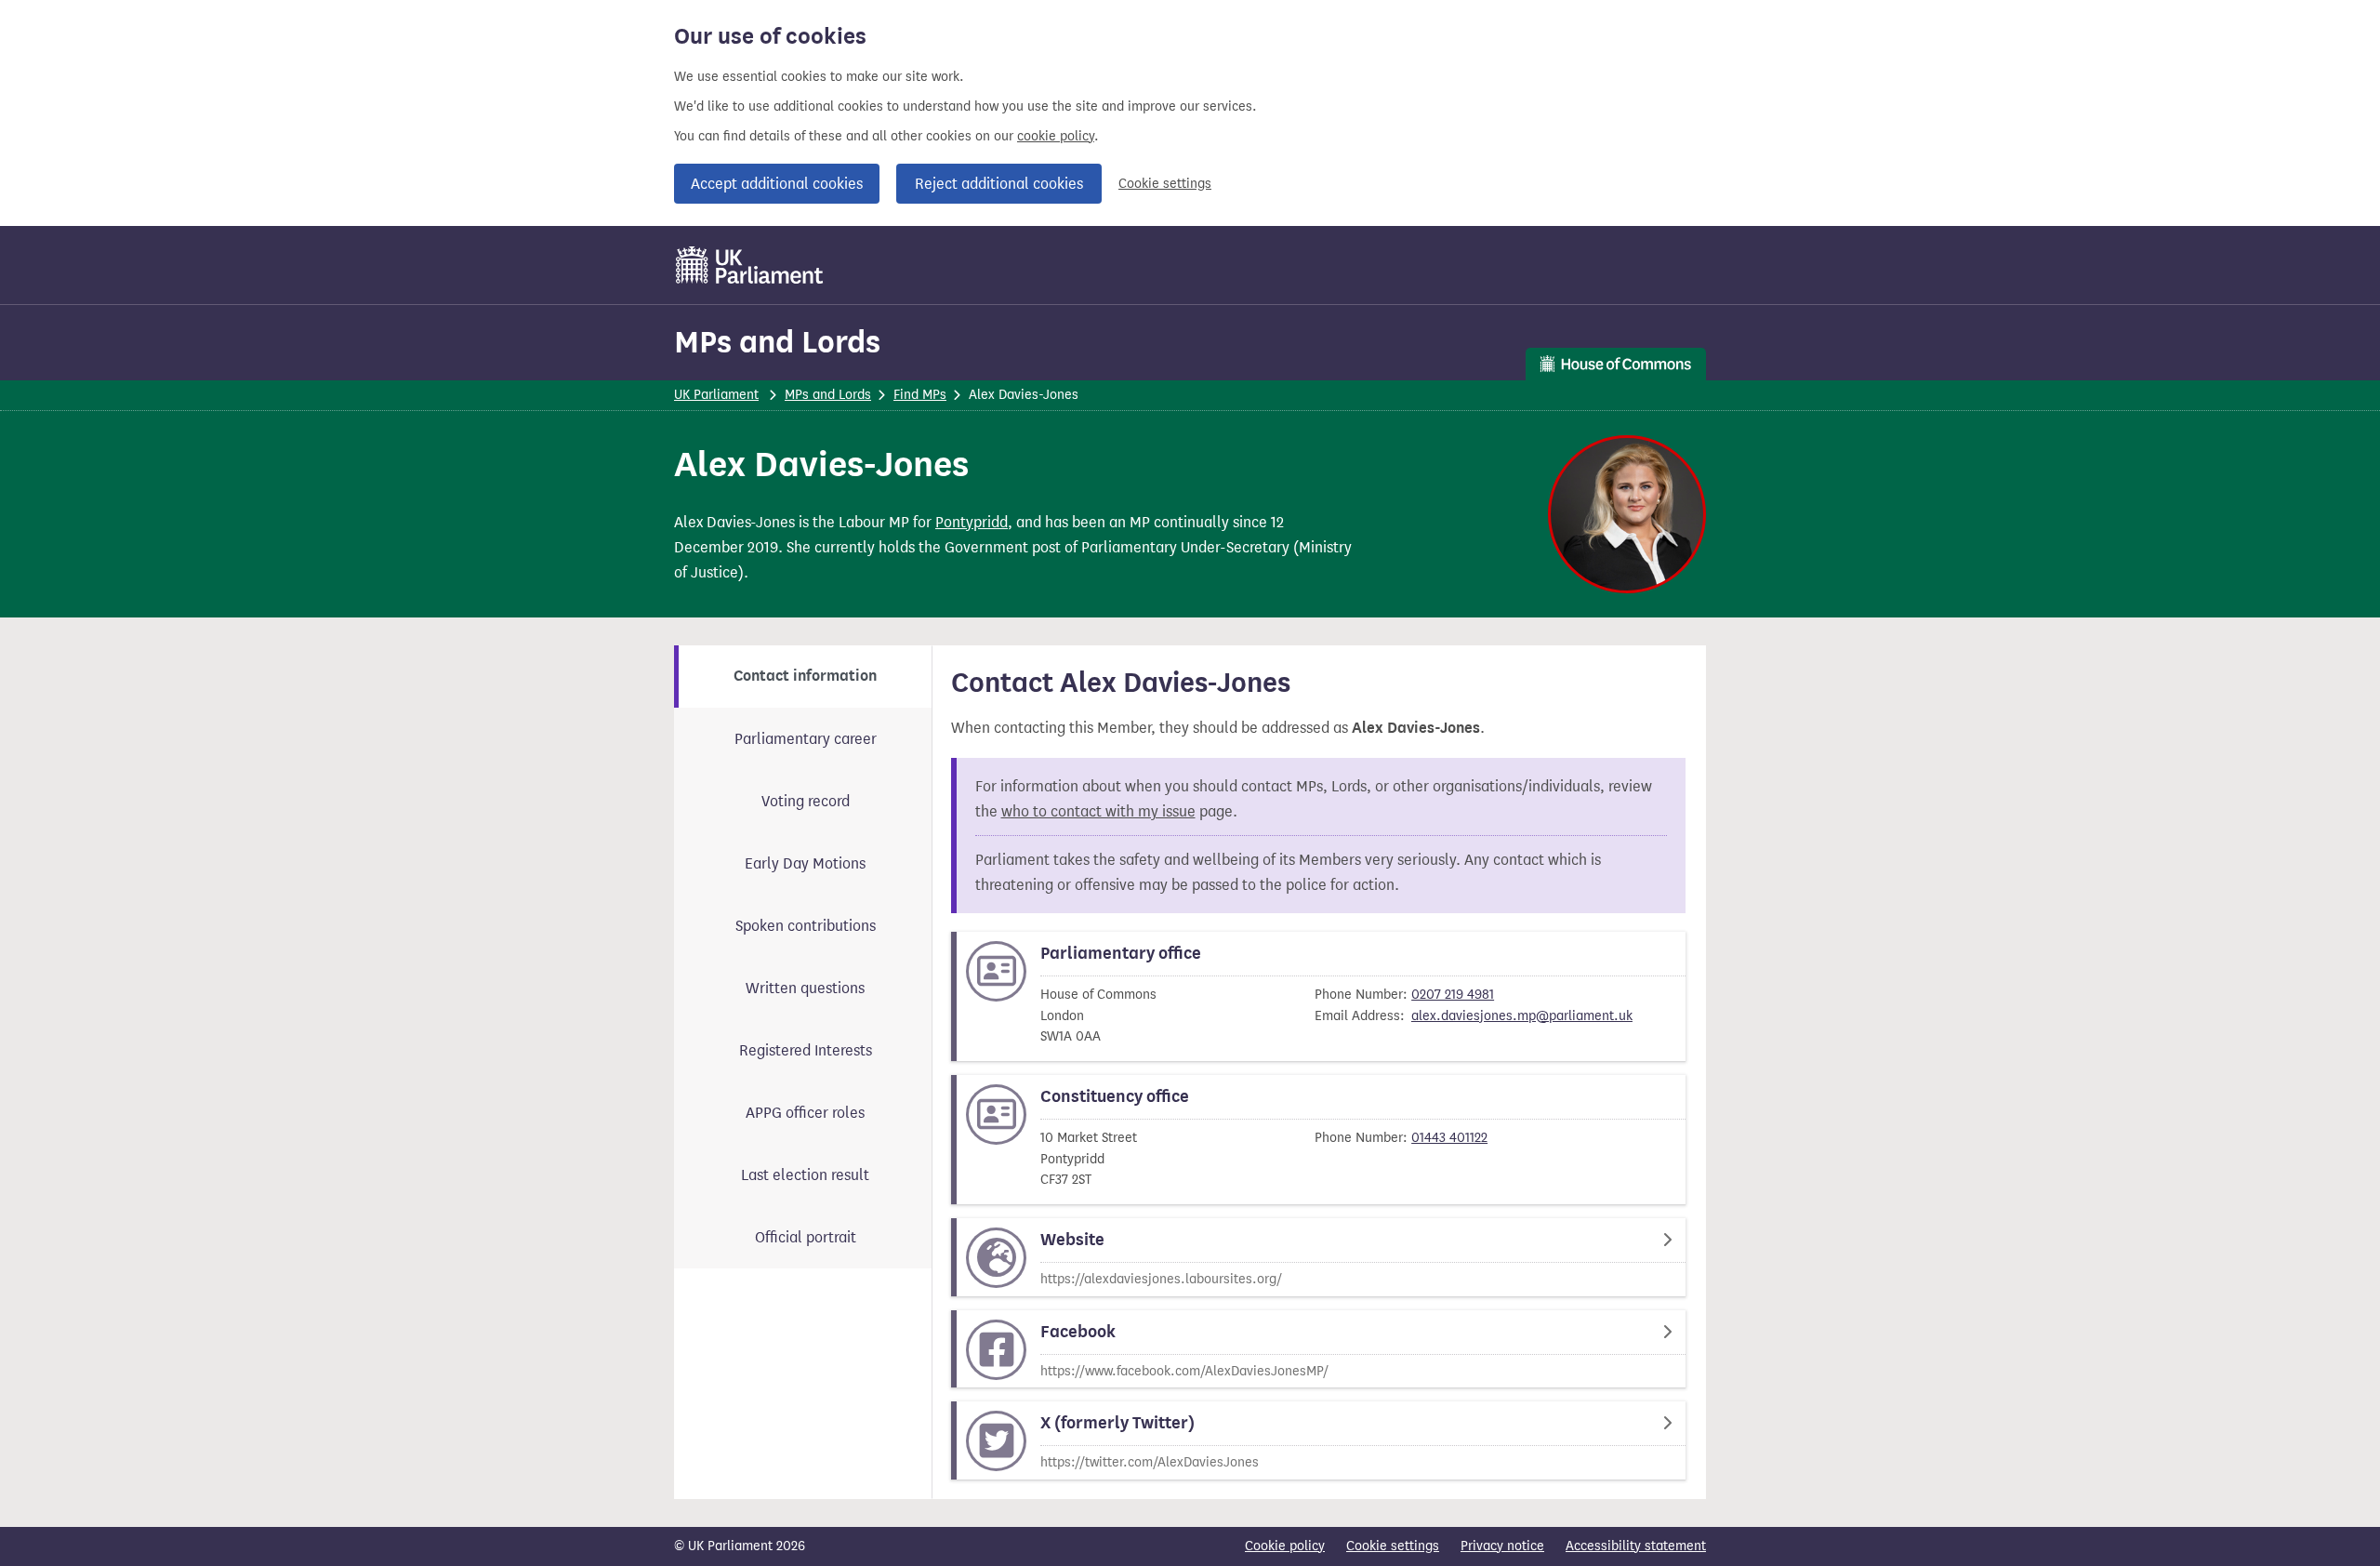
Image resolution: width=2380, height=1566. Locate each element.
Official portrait (806, 1237)
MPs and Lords (777, 342)
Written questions (805, 988)
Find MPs (920, 395)
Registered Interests (806, 1050)
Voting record (806, 801)
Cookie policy (1285, 1546)
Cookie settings (1165, 184)
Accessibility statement (1636, 1546)
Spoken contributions (806, 926)
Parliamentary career (806, 739)
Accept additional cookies (777, 184)
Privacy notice (1502, 1546)
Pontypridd (972, 522)
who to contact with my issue (1098, 811)
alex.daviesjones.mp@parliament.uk (1522, 1016)
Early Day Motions (805, 863)
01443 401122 (1449, 1138)
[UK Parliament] (750, 265)
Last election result (805, 1175)
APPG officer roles (805, 1113)
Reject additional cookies (999, 184)
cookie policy (1056, 136)
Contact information (805, 676)
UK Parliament (716, 395)
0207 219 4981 (1453, 995)
